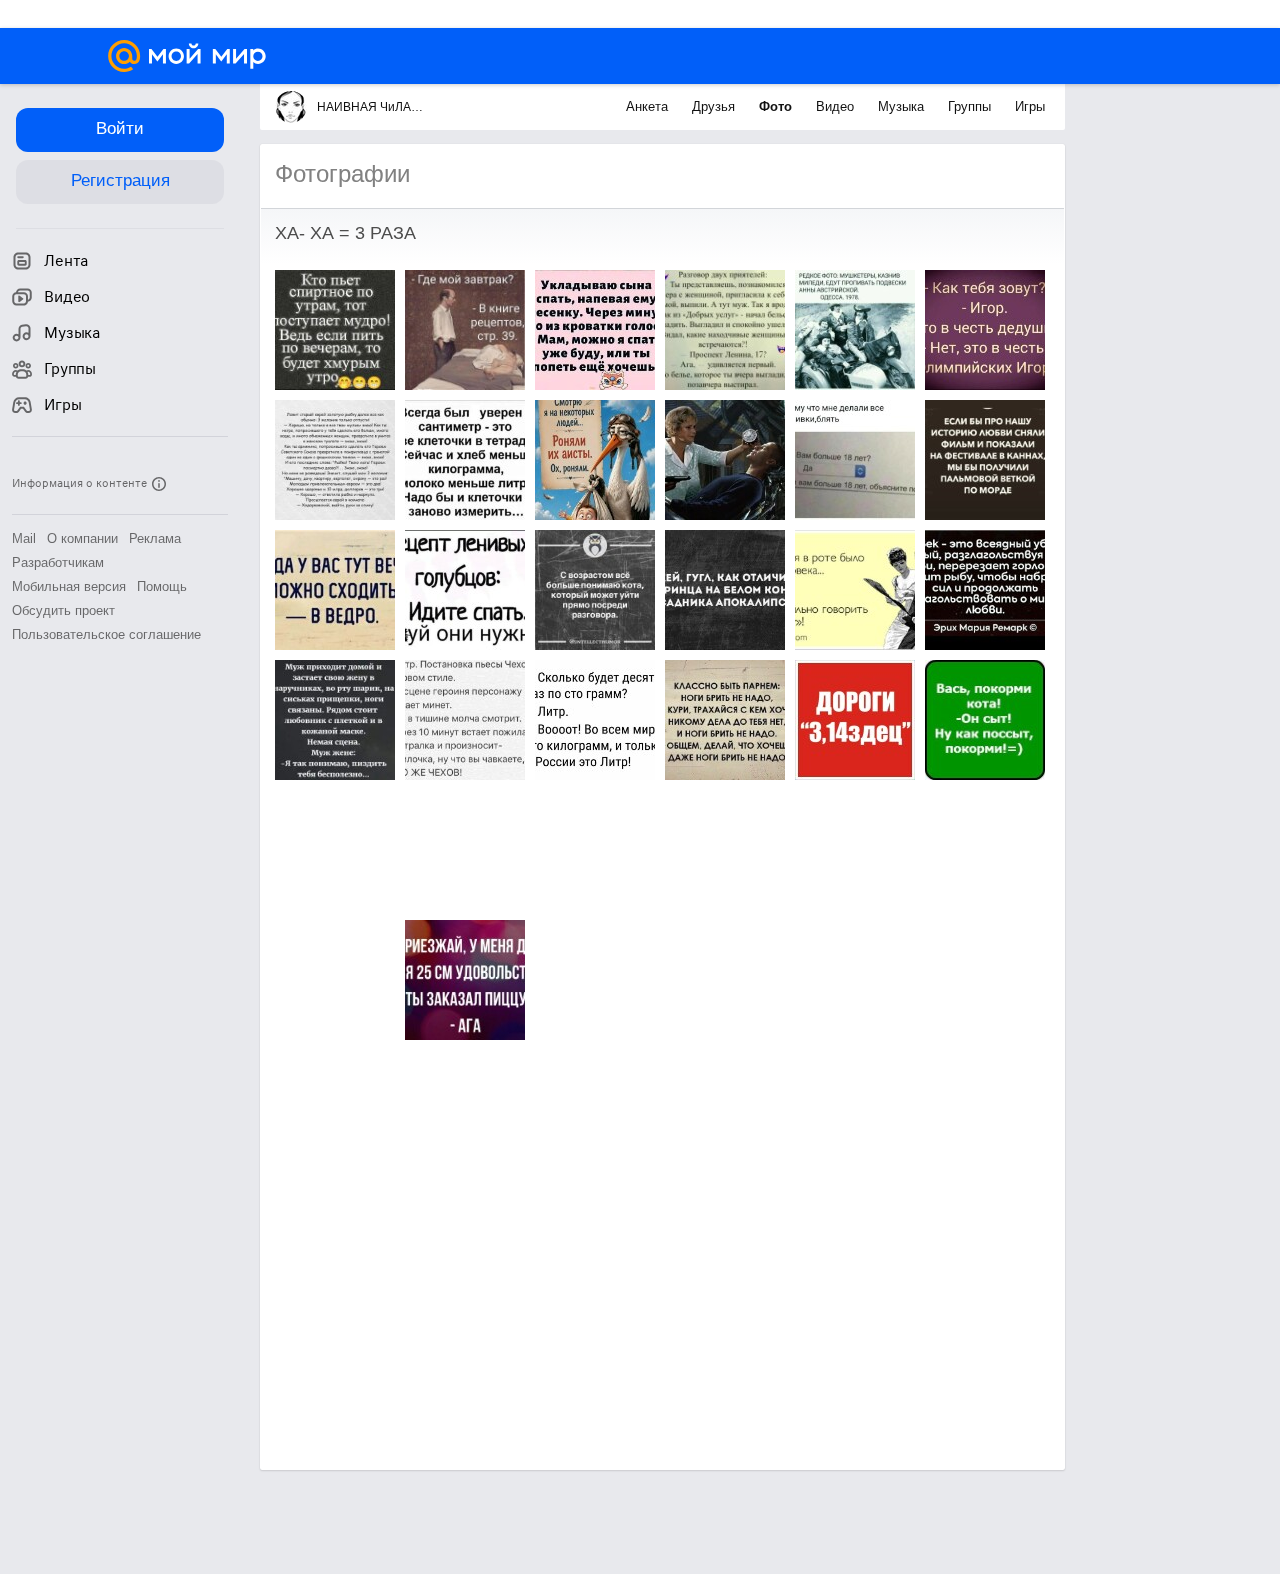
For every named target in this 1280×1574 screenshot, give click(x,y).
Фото (777, 106)
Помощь (162, 586)
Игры (1030, 106)
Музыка (903, 106)
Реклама (155, 538)
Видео (837, 106)
